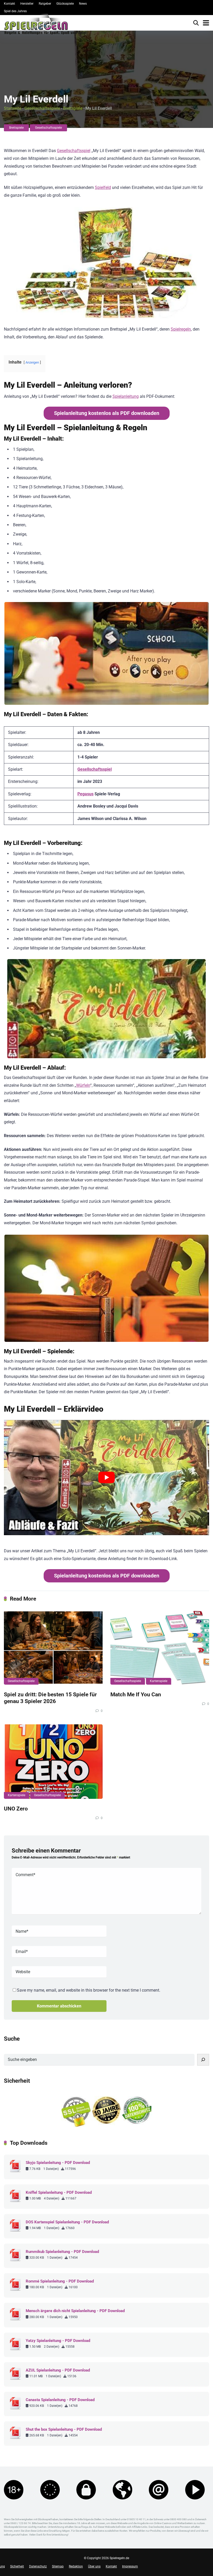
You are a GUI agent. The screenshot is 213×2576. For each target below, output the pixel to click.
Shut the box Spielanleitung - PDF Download (64, 2429)
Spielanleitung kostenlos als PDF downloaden (107, 413)
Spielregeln (181, 329)
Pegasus (85, 794)
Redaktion (76, 2566)
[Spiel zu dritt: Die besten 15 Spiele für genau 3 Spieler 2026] (53, 1648)
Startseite (13, 108)
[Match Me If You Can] (160, 1648)
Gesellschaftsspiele (42, 108)
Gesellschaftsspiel (74, 151)
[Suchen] (203, 2060)
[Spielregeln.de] (45, 25)
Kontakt (9, 4)
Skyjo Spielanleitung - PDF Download (58, 2163)
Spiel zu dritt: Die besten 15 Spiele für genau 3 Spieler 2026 (50, 1698)
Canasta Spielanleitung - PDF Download (60, 2400)
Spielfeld (103, 187)
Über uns (94, 2566)
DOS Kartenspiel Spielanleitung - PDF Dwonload (67, 2222)
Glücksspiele (65, 4)
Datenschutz (38, 2566)
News (83, 4)
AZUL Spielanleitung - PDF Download (58, 2370)
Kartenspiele (159, 1681)
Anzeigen (32, 362)
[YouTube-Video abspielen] (106, 1478)
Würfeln (83, 1085)
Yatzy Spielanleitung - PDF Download (58, 2341)
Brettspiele (73, 108)
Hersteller (27, 4)
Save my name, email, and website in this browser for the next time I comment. (89, 1990)
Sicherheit (17, 2566)
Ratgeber (45, 4)
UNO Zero (16, 1809)
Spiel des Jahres (15, 11)
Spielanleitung (126, 396)
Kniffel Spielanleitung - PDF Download (59, 2192)
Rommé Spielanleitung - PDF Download (60, 2281)
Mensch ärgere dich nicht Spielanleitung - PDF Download (75, 2311)
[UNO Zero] (53, 1762)
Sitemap (58, 2566)
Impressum (130, 2566)
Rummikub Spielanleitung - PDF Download (62, 2252)
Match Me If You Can (136, 1694)
